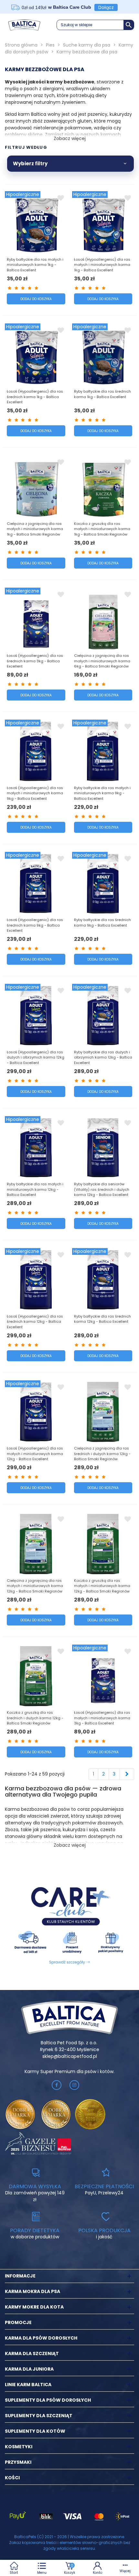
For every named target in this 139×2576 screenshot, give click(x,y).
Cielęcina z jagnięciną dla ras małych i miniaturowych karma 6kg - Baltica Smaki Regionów (102, 661)
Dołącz (106, 7)
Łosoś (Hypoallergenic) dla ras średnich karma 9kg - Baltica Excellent (35, 925)
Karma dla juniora (29, 2369)
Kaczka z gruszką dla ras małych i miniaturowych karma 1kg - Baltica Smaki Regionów (102, 529)
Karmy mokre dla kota (34, 2307)
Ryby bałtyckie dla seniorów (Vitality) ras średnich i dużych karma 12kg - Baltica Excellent (102, 1189)
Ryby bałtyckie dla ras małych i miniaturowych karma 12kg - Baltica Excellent (35, 1189)
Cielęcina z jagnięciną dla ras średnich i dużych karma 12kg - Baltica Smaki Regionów (102, 1454)
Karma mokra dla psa (32, 2291)
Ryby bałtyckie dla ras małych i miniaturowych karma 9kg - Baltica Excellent (102, 793)
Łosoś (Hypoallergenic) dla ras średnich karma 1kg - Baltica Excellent (35, 397)
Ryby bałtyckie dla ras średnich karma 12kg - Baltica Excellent (102, 1319)
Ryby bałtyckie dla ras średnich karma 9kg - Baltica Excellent (102, 923)
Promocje (18, 2322)
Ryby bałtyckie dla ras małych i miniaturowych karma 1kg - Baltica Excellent (35, 265)
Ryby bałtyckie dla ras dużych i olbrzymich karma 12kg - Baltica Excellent (103, 1057)
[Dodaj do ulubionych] (61, 198)
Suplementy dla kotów (35, 2431)
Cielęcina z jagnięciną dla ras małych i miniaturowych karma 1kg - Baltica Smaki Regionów (35, 529)
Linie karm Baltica (28, 2385)
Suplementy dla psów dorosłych (48, 2400)
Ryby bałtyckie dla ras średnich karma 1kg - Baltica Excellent (102, 394)
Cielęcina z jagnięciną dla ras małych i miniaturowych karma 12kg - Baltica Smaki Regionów (35, 1586)
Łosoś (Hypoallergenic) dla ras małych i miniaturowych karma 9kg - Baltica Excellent (35, 793)
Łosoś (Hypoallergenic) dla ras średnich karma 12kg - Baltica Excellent (35, 1322)
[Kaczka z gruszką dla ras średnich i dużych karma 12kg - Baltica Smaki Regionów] (36, 1676)
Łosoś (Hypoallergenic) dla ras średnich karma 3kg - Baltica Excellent (35, 661)
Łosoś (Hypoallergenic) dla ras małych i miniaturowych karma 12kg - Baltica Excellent (35, 1454)
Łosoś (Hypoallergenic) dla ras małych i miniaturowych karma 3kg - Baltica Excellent (102, 1718)
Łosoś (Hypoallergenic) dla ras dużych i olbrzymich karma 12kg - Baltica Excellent (36, 1057)
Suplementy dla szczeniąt (39, 2416)
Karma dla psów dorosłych (41, 2338)
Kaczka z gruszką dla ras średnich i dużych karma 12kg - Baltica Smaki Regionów (35, 1718)
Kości (12, 2478)
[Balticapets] (24, 25)
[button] (95, 25)
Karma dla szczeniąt (32, 2353)
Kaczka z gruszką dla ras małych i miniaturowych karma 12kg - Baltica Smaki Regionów (102, 1586)
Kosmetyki (19, 2447)
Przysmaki (18, 2462)
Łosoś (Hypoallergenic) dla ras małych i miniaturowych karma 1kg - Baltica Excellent (102, 265)
